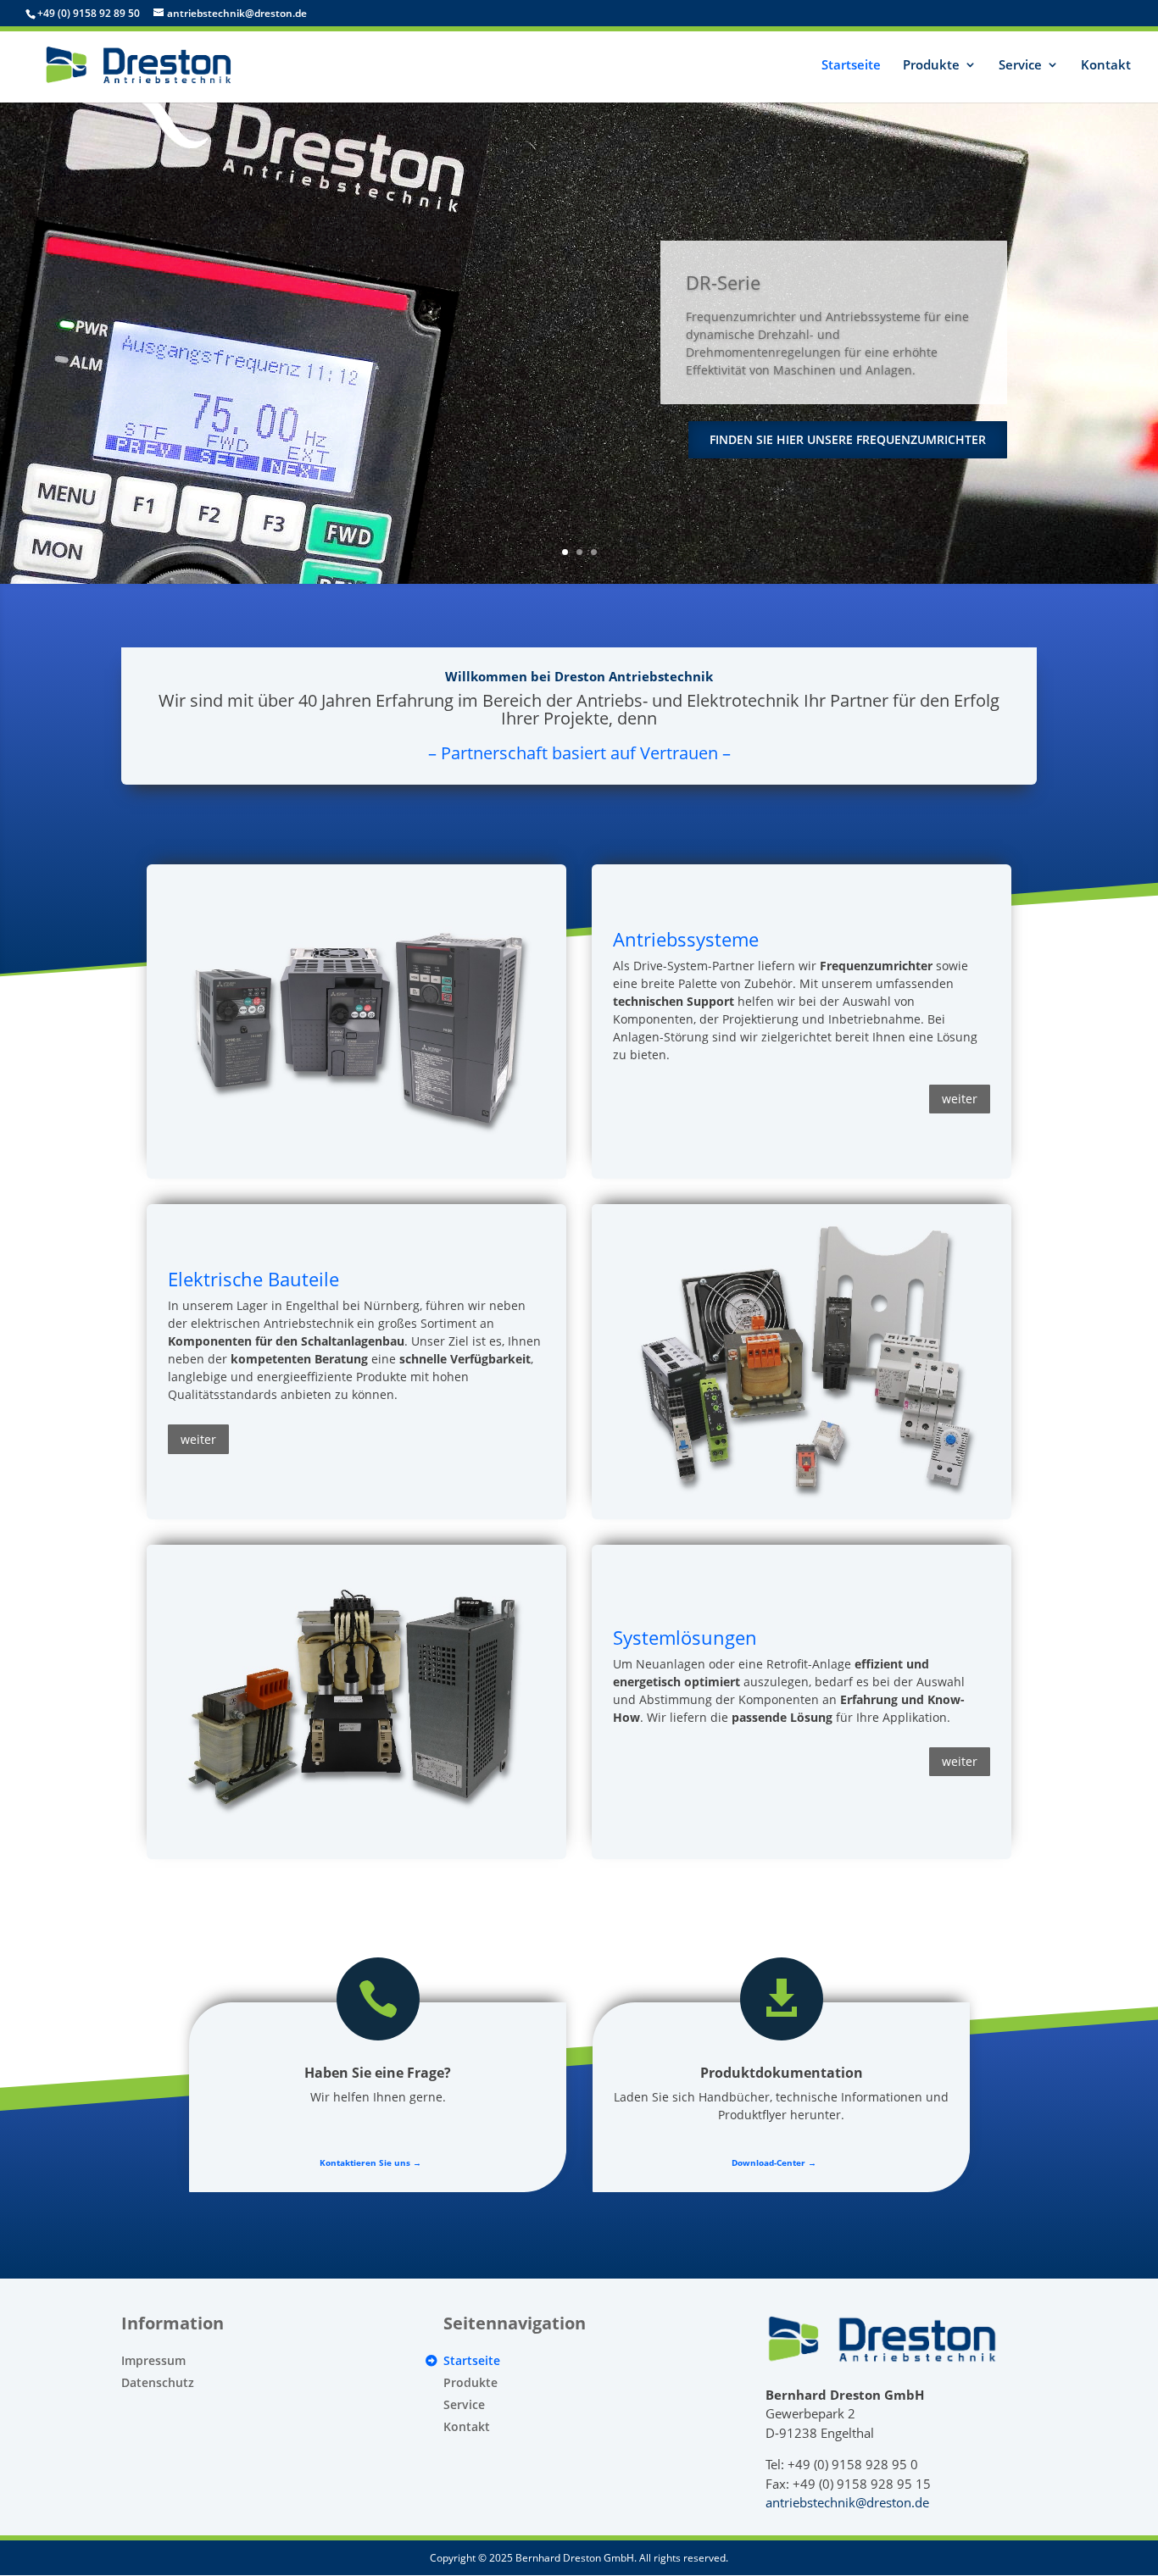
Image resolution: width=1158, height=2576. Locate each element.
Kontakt (1106, 66)
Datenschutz (158, 2382)
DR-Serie (723, 282)
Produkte (931, 66)
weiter (960, 1099)
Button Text (356, 883)
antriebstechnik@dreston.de (847, 2502)
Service (1020, 66)
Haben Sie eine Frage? (378, 2073)
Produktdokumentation (782, 2073)
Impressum (153, 2360)
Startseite (851, 66)
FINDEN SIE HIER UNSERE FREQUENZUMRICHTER (848, 439)
